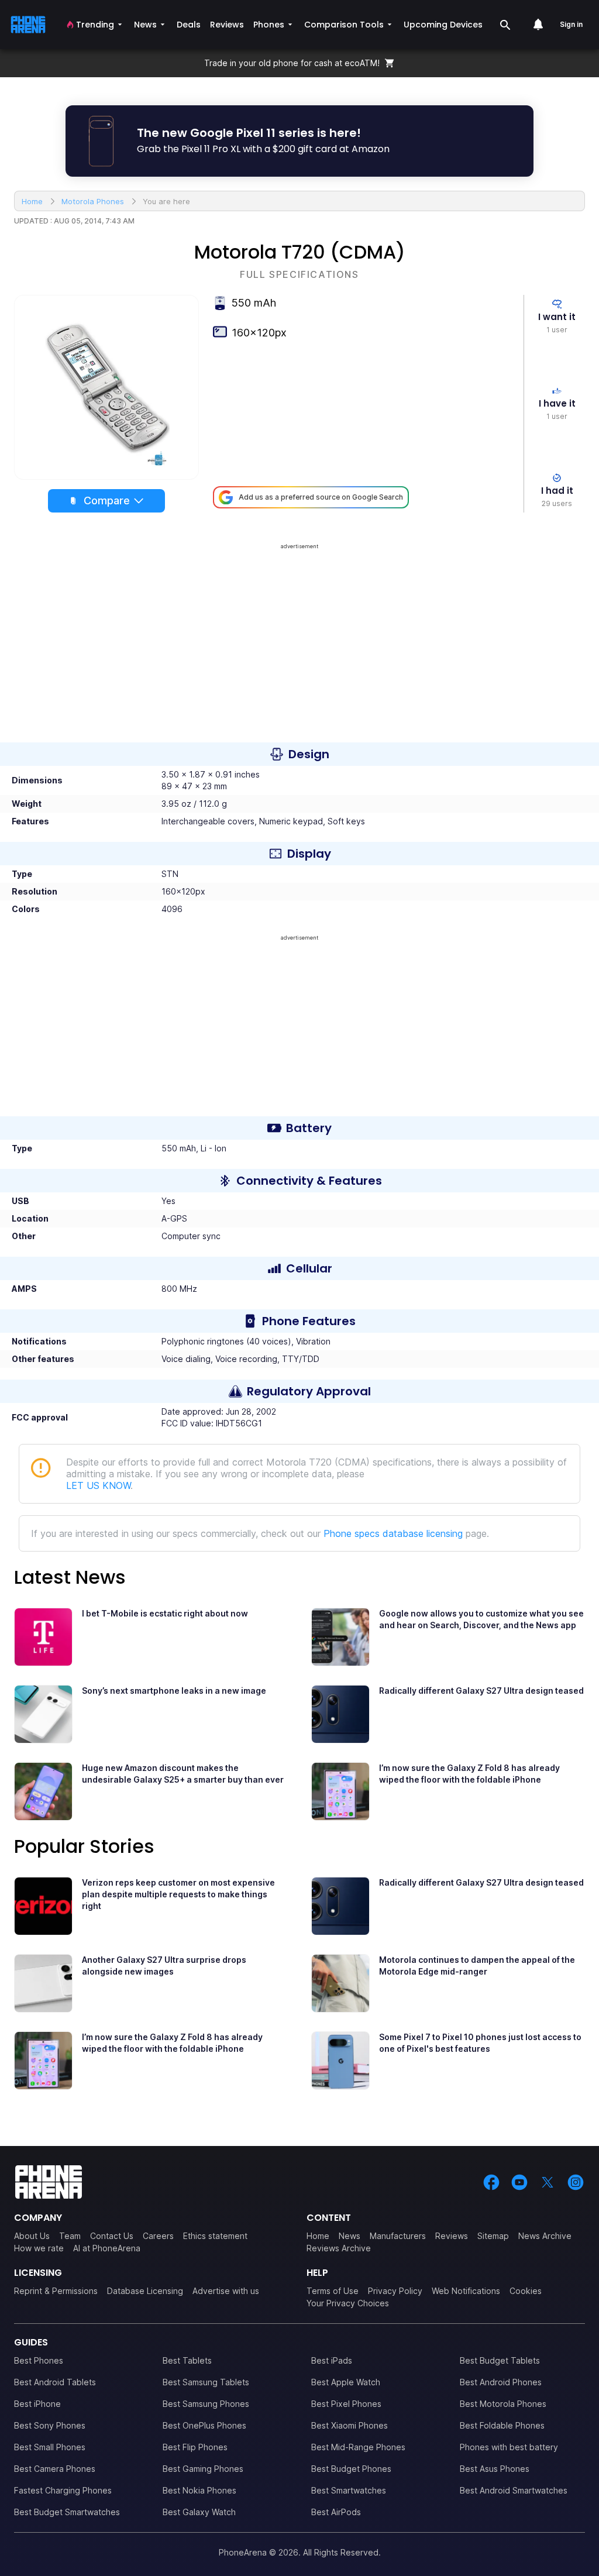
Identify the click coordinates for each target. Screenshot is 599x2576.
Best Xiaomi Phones (350, 2425)
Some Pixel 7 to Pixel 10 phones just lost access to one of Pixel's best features (480, 2043)
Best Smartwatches (349, 2490)
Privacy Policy (395, 2291)
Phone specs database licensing (393, 1533)
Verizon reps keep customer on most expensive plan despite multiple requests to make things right (178, 1894)
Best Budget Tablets (500, 2360)
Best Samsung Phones (206, 2404)
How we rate (39, 2248)
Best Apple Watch (346, 2382)
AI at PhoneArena (107, 2248)
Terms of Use (333, 2291)
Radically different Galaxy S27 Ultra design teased (481, 1691)
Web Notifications (466, 2291)
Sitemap (493, 2236)
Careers (158, 2236)
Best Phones (39, 2360)
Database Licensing (145, 2291)
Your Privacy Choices (348, 2303)
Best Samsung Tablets (206, 2382)
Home (318, 2236)
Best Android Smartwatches (514, 2490)
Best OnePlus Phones (204, 2425)
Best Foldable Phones (502, 2425)
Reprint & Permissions (56, 2291)
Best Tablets (187, 2360)
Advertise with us (226, 2291)
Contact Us (112, 2236)
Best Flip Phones (195, 2447)
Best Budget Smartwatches (67, 2512)
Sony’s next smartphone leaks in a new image (174, 1691)
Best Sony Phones (50, 2425)
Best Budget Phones (351, 2469)
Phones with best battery (509, 2447)
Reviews (452, 2236)
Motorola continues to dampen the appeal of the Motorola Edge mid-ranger (477, 1965)
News (350, 2236)
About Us (32, 2236)
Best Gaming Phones (203, 2469)
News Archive (545, 2236)
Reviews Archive (339, 2248)
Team (70, 2236)
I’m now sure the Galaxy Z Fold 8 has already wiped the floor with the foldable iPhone (469, 1774)
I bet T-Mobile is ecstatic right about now (165, 1613)
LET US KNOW (98, 1485)
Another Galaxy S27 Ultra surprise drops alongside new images (164, 1965)
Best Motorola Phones (503, 2404)
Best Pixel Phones (346, 2404)
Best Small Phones (50, 2447)
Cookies (526, 2291)
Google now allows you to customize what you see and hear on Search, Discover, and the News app (481, 1619)
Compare (107, 501)
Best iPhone (37, 2404)
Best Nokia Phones (199, 2490)
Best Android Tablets (55, 2382)
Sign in (571, 24)
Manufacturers (398, 2236)
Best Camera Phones (55, 2469)
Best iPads (332, 2360)
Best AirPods (336, 2512)
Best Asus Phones (495, 2469)
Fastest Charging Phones (63, 2490)
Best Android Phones (501, 2382)
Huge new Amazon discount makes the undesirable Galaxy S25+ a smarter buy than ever (183, 1774)
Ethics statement (215, 2236)
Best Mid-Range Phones (358, 2447)
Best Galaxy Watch (199, 2512)
